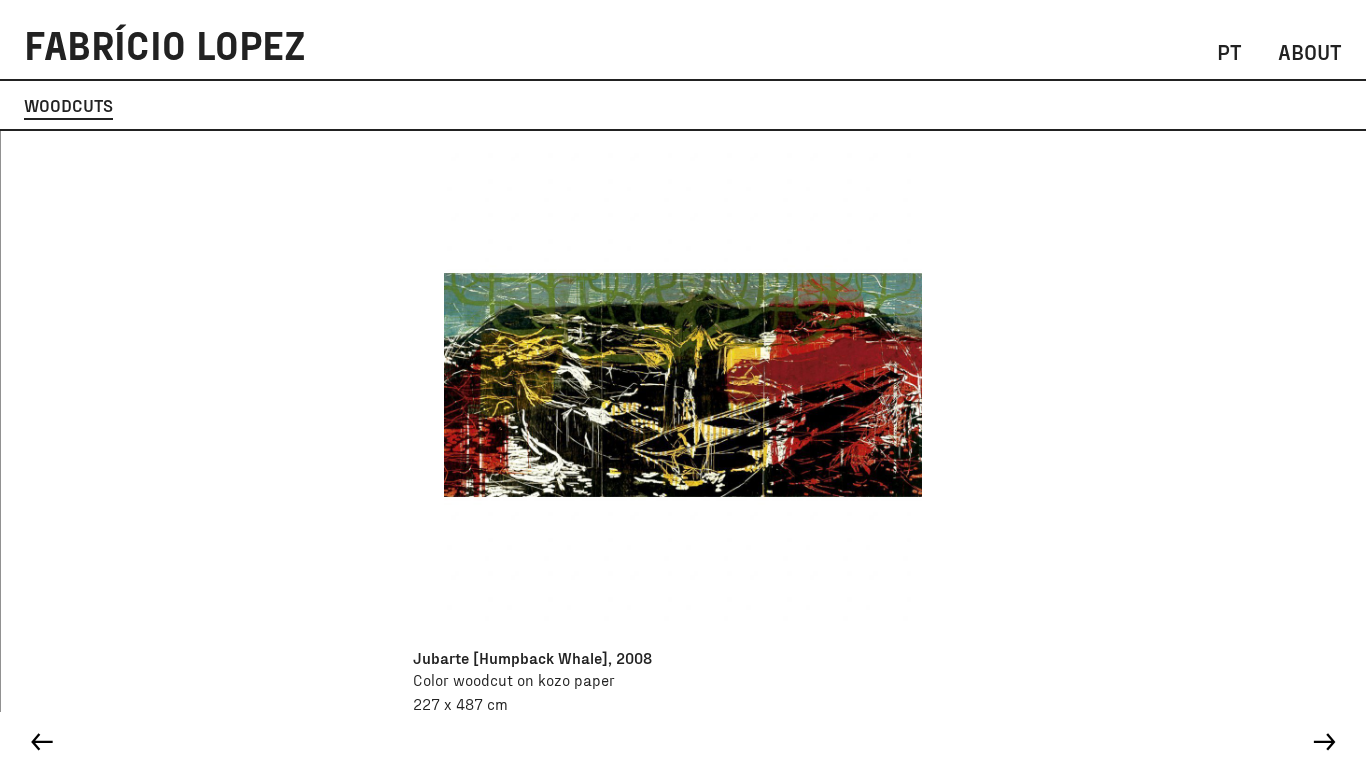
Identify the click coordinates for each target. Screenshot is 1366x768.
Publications (877, 104)
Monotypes (603, 104)
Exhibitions (736, 104)
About (1310, 51)
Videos (1081, 104)
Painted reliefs (216, 104)
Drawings (478, 104)
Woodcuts (68, 104)
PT (1229, 51)
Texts (993, 104)
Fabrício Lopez (165, 44)
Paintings (360, 104)
